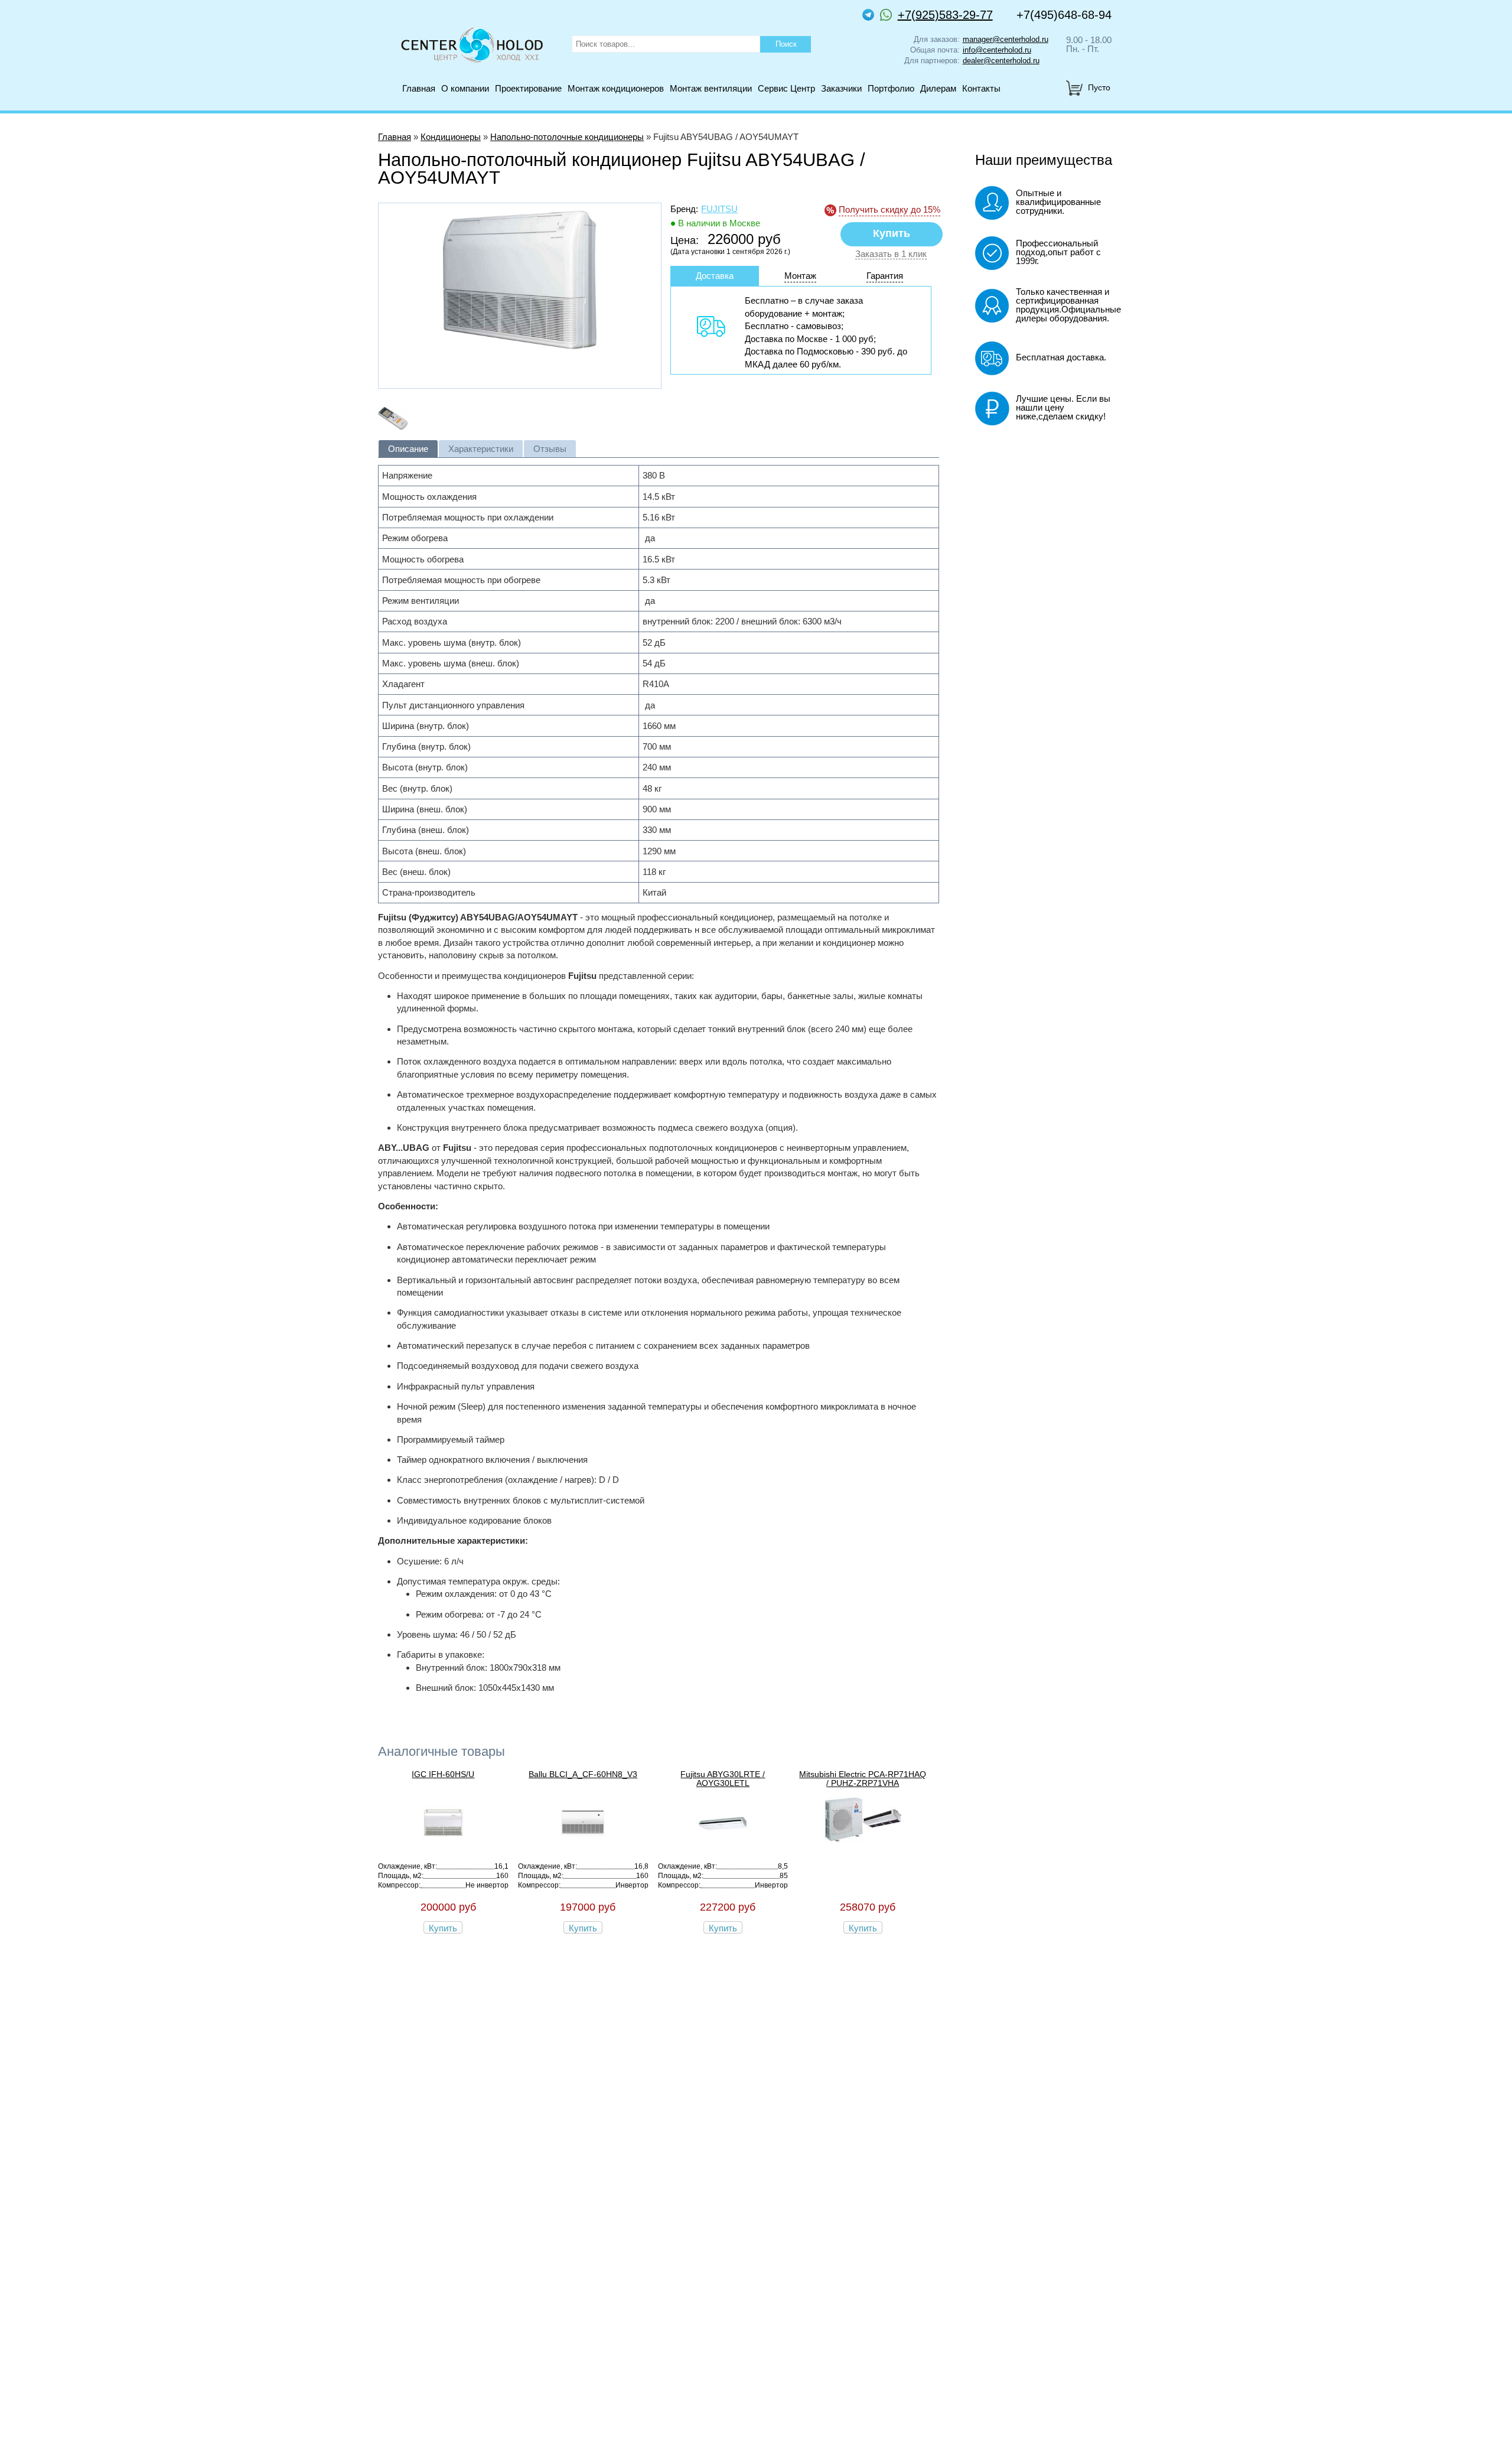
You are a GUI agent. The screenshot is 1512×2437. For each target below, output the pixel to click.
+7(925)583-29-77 (945, 15)
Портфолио (891, 88)
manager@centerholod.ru (1006, 39)
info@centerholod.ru (997, 50)
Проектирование (528, 88)
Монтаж (800, 276)
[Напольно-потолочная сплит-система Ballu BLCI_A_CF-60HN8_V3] (583, 1847)
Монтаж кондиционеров (616, 88)
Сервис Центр (786, 88)
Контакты (981, 88)
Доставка (715, 276)
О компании (465, 88)
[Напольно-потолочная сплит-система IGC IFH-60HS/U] (443, 1847)
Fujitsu (719, 209)
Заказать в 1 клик (891, 254)
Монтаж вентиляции (711, 88)
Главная (419, 88)
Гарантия (885, 276)
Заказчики (841, 88)
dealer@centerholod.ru (1001, 61)
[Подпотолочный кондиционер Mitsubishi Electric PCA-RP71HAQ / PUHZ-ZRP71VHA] (863, 1839)
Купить (443, 1928)
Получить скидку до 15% (889, 209)
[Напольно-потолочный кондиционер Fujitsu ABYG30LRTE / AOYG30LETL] (723, 1847)
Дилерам (938, 88)
